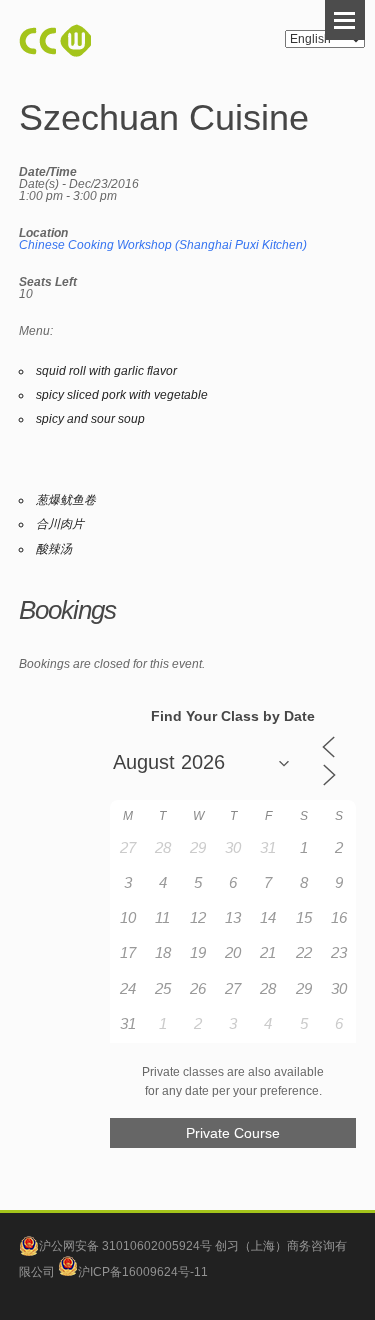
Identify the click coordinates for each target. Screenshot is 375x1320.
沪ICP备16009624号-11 (143, 1272)
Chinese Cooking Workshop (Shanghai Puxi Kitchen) (163, 245)
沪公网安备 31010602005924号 (125, 1246)
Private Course (233, 1133)
